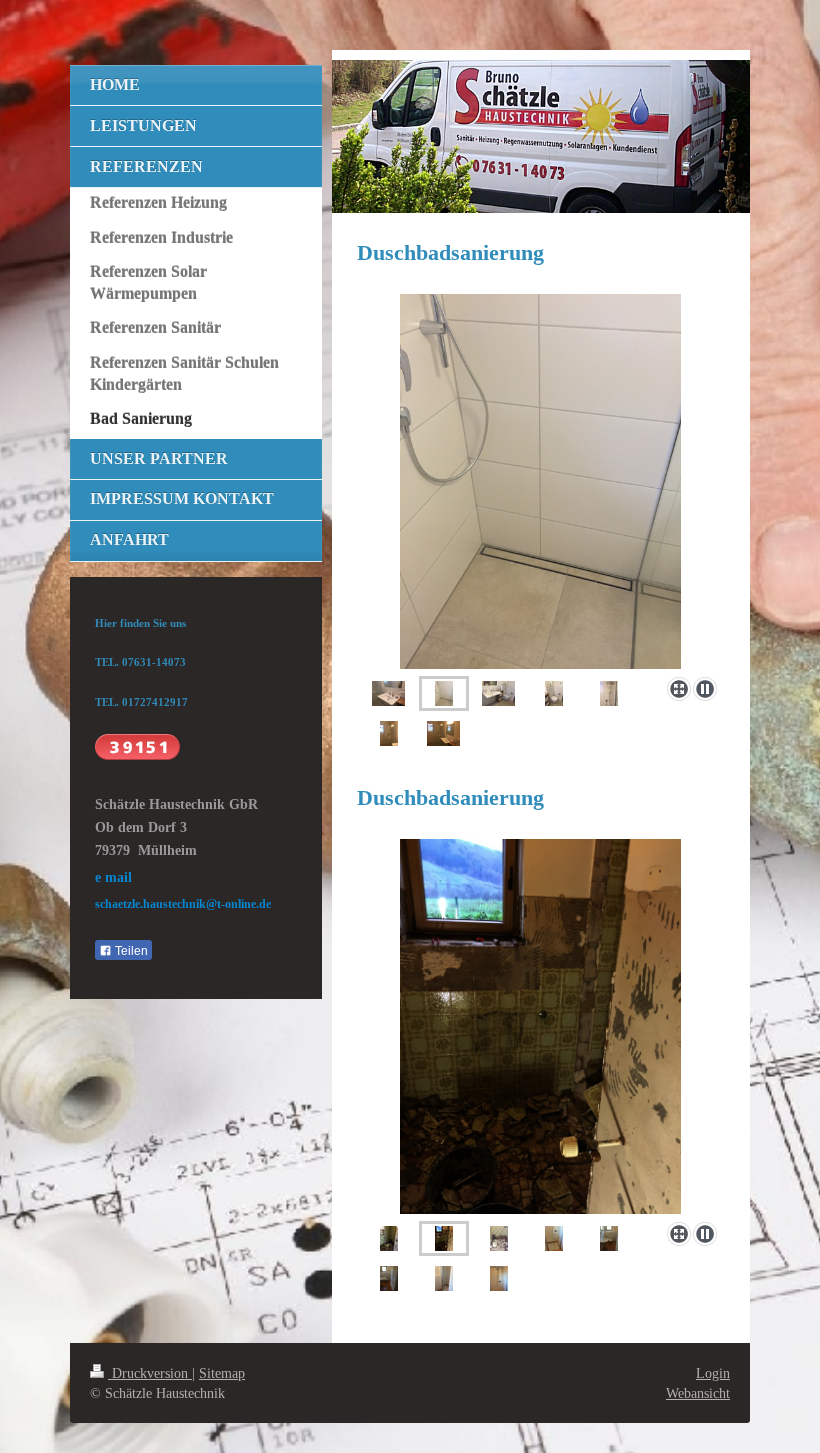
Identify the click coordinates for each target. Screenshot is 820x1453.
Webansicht (698, 1393)
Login (713, 1373)
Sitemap (222, 1373)
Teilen (130, 951)
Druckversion (150, 1373)
